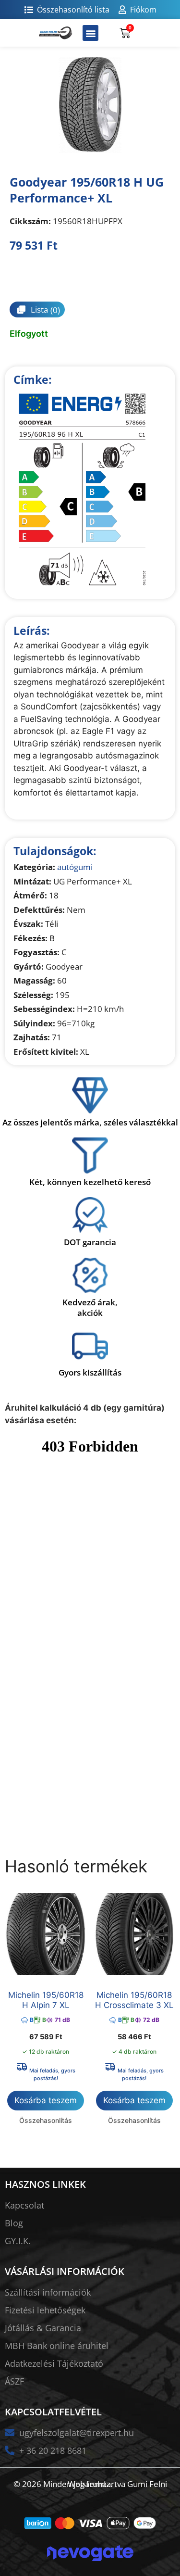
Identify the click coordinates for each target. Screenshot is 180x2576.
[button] (90, 33)
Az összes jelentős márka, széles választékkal (90, 1122)
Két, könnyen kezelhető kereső (90, 1182)
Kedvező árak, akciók (90, 1307)
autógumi (75, 867)
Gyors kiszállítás (90, 1372)
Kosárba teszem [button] (46, 2100)
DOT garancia (90, 1242)
